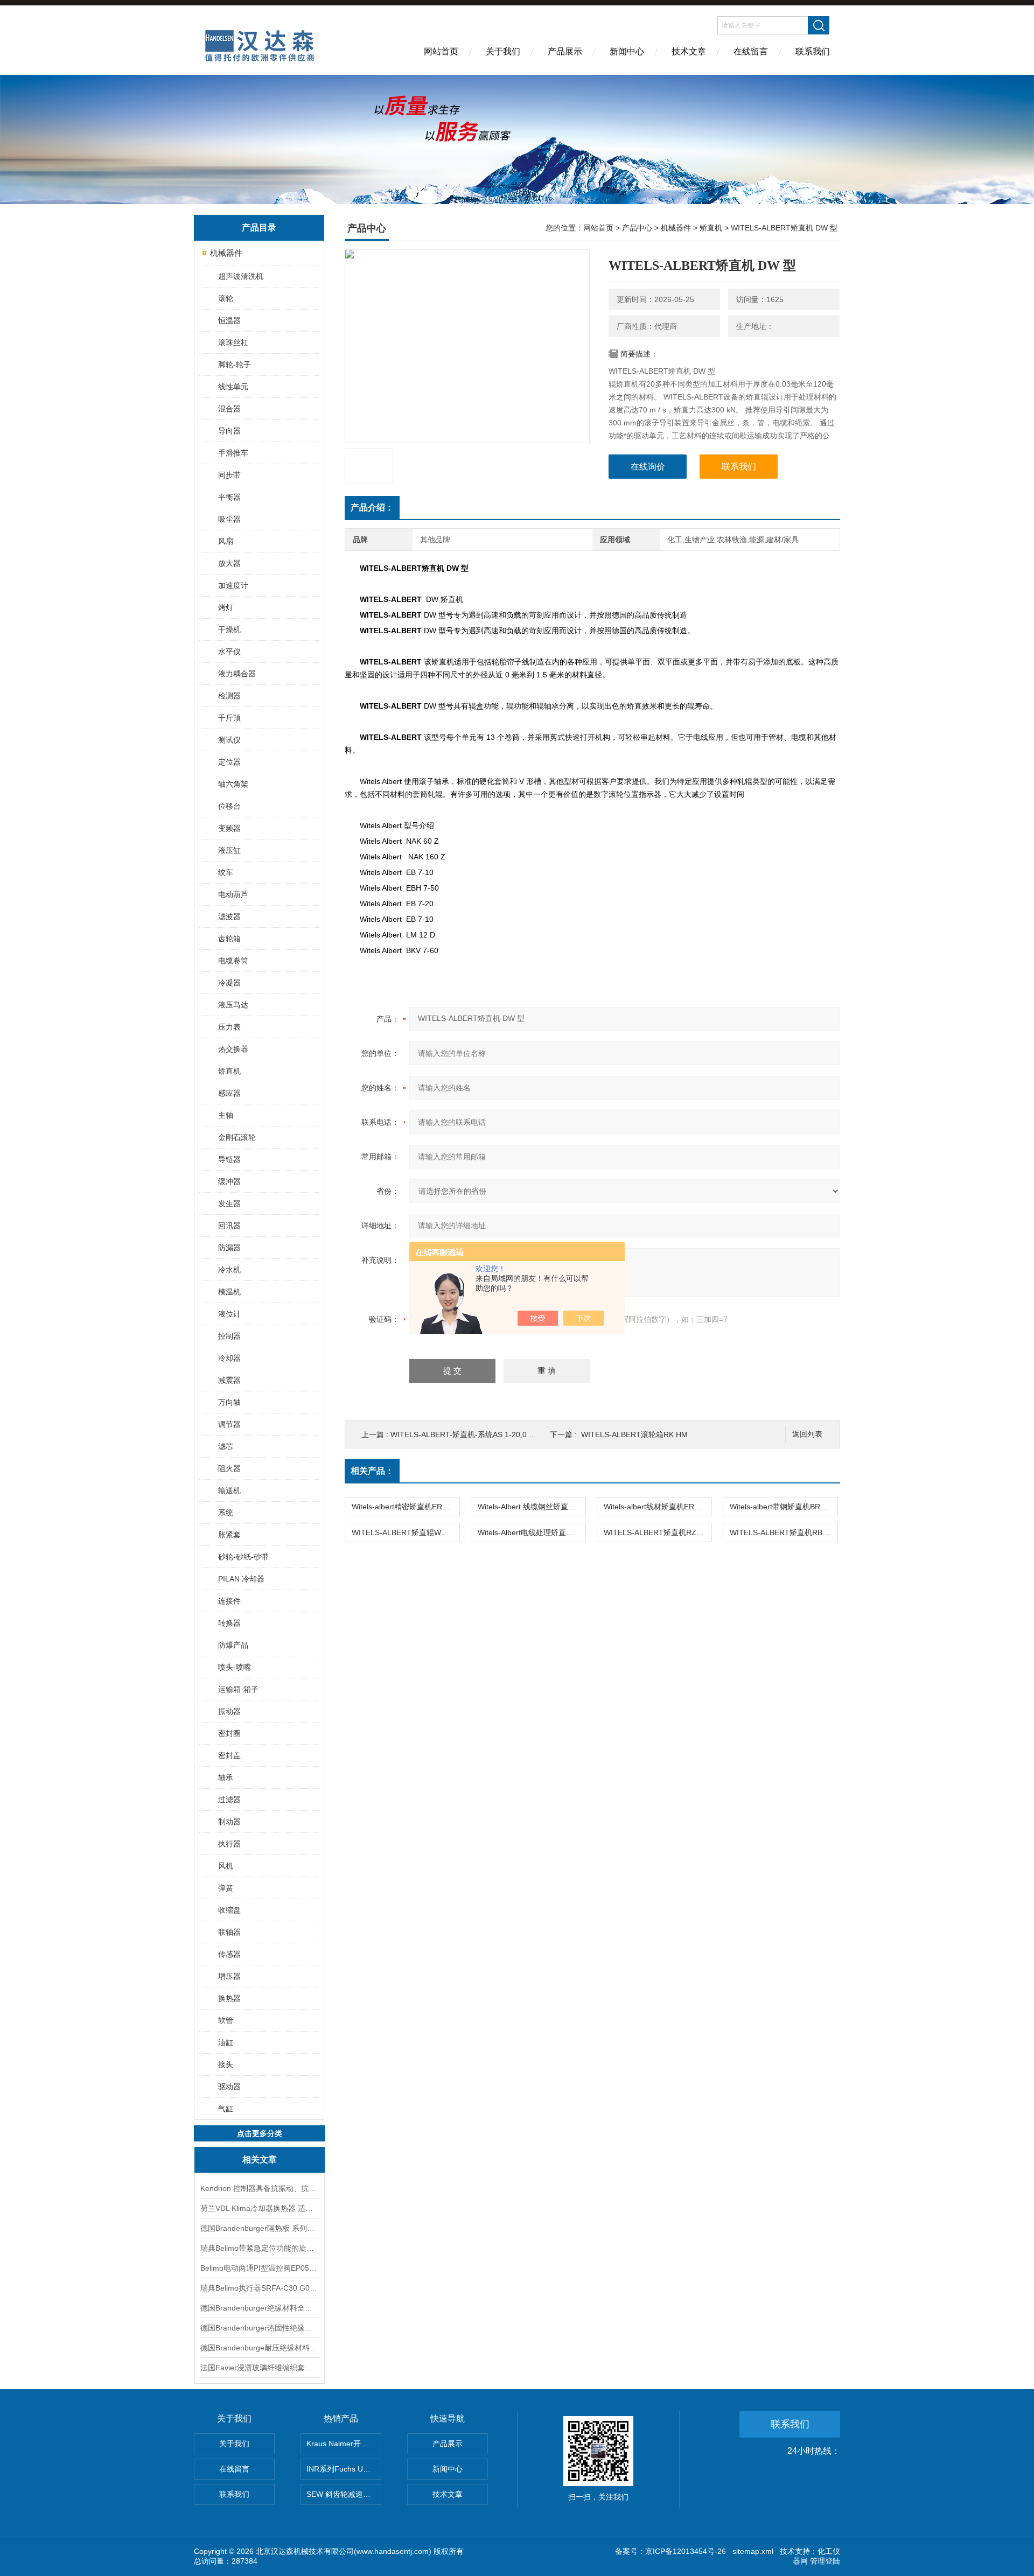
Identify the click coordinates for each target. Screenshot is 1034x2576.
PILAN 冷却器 (241, 1579)
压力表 (229, 1027)
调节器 (229, 1424)
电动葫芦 (233, 894)
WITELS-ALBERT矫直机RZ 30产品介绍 (658, 1532)
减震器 (229, 1380)
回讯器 (229, 1226)
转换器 (229, 1623)
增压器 (229, 1976)
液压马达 (233, 1005)
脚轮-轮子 (235, 365)
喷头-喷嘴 (235, 1667)
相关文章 (260, 2159)
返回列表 (807, 1434)
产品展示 (565, 51)
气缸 (226, 2109)
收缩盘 (229, 1910)
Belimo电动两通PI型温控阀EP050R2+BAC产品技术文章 (260, 2268)
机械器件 (226, 253)
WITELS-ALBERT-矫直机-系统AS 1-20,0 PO (465, 1434)
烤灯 (226, 607)
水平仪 (229, 652)
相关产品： (372, 1471)
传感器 (229, 1954)
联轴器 (229, 1932)
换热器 (229, 1998)
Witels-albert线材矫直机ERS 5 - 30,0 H (658, 1507)
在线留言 (751, 51)
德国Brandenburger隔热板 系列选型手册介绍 (260, 2228)
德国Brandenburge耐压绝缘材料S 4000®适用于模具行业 (260, 2348)
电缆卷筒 (233, 961)
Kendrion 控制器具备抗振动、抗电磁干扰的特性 (260, 2188)
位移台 (229, 806)
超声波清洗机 (241, 276)
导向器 (229, 431)
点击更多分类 (260, 2133)
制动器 (229, 1822)
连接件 (229, 1601)
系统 (226, 1513)
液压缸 (229, 850)
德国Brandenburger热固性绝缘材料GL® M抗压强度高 (260, 2328)
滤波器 (229, 916)
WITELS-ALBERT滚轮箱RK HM (634, 1434)
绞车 (226, 872)
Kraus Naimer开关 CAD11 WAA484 (344, 2444)
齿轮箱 (229, 939)
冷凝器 (229, 983)
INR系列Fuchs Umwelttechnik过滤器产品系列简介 (344, 2469)
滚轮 (226, 298)
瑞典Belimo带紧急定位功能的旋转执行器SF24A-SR (260, 2248)
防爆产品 (233, 1645)
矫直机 (229, 1071)
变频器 (229, 828)
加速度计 (233, 585)
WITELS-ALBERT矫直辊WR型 (403, 1532)
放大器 (229, 563)
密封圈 (229, 1733)
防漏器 (229, 1248)
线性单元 (233, 387)
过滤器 (229, 1800)
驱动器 (229, 2087)
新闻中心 (627, 51)
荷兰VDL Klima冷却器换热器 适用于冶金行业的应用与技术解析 (260, 2208)
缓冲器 (229, 1181)
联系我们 (813, 51)
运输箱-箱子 (238, 1689)
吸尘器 (229, 519)
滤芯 (226, 1446)
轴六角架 (233, 784)
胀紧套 (229, 1535)
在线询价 (648, 467)
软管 (226, 2020)
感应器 (229, 1093)
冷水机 (229, 1270)
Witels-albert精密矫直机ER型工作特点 (406, 1507)
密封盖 (229, 1755)
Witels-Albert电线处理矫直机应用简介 (532, 1532)
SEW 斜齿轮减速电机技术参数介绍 (344, 2494)
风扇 (226, 541)
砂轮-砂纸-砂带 (243, 1557)
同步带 (229, 475)
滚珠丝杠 (233, 342)
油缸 (226, 2042)
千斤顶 (229, 718)
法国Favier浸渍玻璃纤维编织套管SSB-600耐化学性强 (260, 2368)
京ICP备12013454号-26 (686, 2551)
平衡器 (229, 497)
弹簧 (226, 1888)
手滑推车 (233, 453)
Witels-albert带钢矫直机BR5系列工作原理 (784, 1507)
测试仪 (229, 740)
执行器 (229, 1844)
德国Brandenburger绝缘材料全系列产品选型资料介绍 (260, 2308)
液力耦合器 (237, 674)
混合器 (229, 409)
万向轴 (229, 1402)
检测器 (229, 696)
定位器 (229, 762)
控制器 (229, 1336)
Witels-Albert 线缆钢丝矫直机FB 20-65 (532, 1507)
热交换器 (233, 1049)
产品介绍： (372, 507)
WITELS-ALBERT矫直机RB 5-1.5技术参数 (784, 1532)
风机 (226, 1866)
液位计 (229, 1314)
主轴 (226, 1115)
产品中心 (637, 228)
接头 (226, 2064)
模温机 (229, 1292)
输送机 (229, 1490)
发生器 (229, 1203)
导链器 (229, 1159)
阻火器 (229, 1468)
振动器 (229, 1711)
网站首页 (441, 51)
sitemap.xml (753, 2551)
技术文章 (689, 51)
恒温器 (229, 320)
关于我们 (503, 51)
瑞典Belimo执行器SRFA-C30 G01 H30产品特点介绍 (260, 2288)
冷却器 (229, 1358)
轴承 (226, 1777)
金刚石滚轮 (237, 1137)
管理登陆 (825, 2561)
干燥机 (229, 629)
